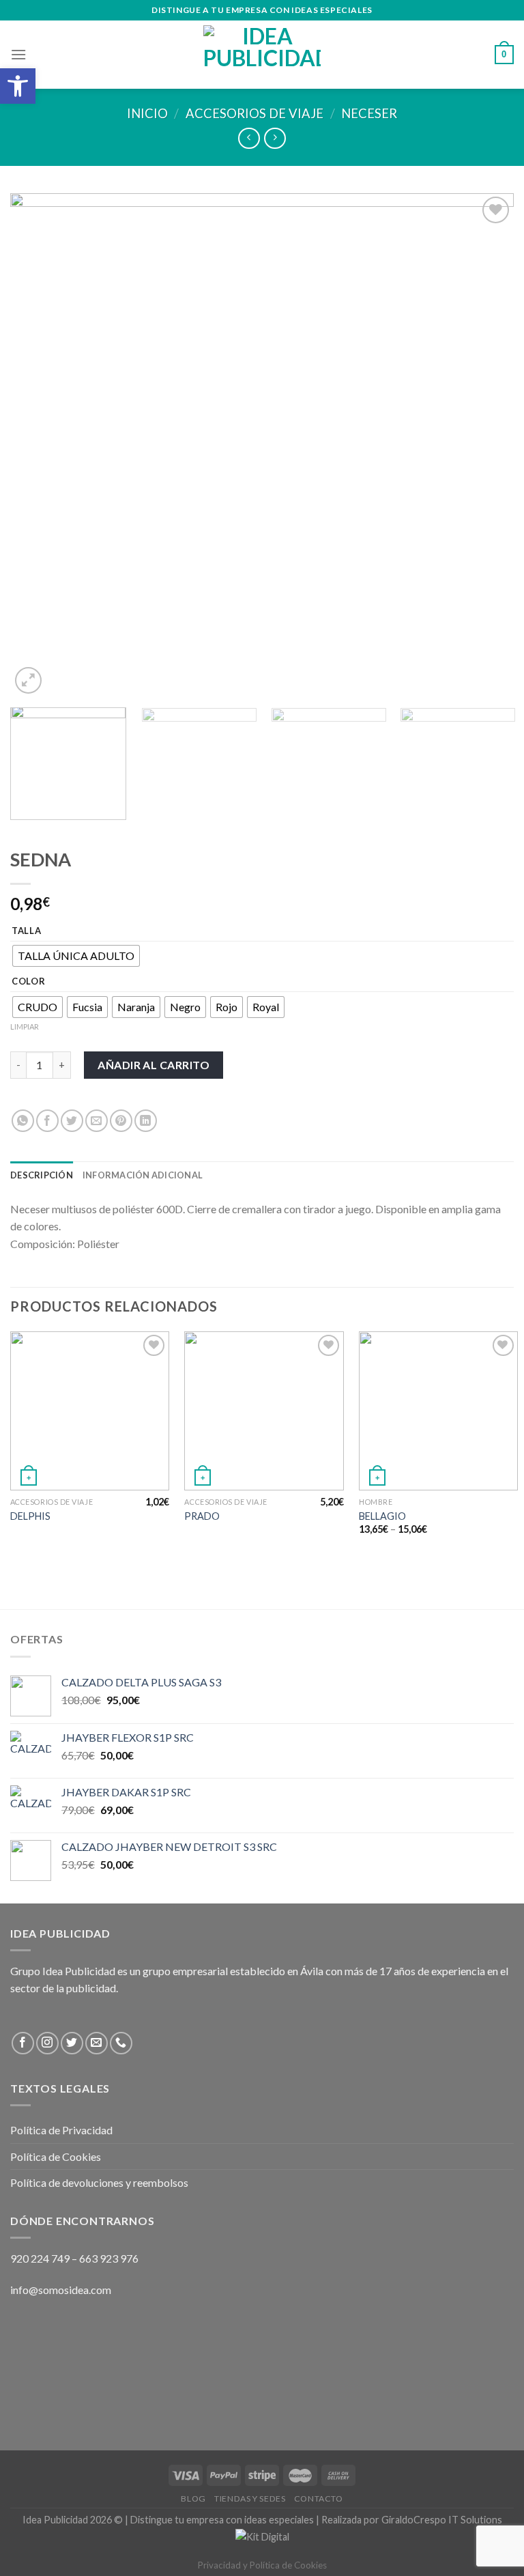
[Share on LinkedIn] (146, 1121)
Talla (27, 931)
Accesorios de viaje (254, 113)
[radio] (76, 956)
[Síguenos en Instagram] (47, 2043)
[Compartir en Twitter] (72, 1121)
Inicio (147, 113)
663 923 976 (109, 2258)
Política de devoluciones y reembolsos (99, 2182)
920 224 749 (40, 2258)
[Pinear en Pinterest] (121, 1121)
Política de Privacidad (61, 2130)
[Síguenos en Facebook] (23, 2043)
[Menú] (18, 54)
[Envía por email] (97, 1121)
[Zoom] (28, 680)
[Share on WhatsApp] (23, 1121)
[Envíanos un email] (97, 2043)
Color (29, 982)
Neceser (369, 113)
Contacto (319, 2499)
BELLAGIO (382, 1516)
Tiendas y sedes (250, 2499)
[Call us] (121, 2043)
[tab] (42, 1175)
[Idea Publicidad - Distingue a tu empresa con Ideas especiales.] (262, 55)
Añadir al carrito (154, 1065)
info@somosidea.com (61, 2290)
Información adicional (143, 1175)
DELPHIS (30, 1516)
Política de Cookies (56, 2156)
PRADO (202, 1516)
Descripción (42, 1175)
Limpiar (25, 1027)
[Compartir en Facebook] (47, 1121)
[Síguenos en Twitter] (72, 2043)
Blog (193, 2499)
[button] (18, 86)
